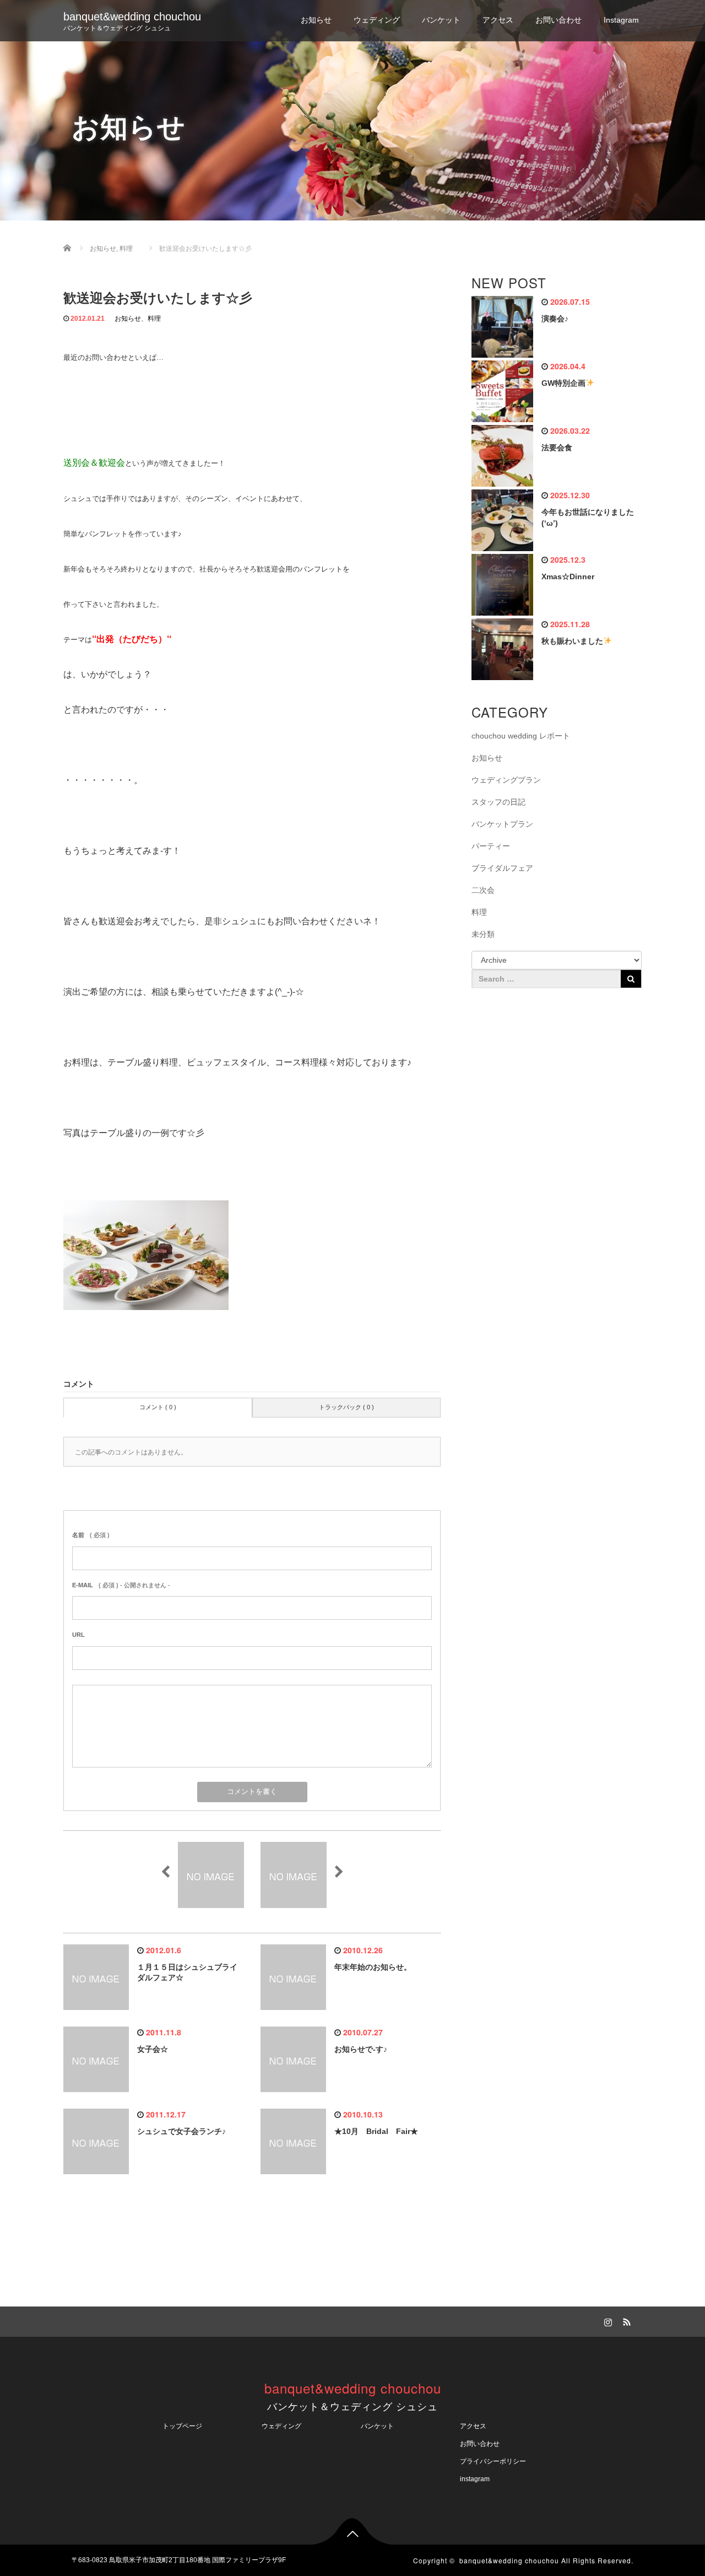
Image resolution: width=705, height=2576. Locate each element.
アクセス (498, 20)
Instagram (621, 20)
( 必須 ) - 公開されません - (121, 1585)
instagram (475, 2479)
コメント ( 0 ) (158, 1407)
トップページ (182, 2426)
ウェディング (377, 20)
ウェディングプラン (506, 780)
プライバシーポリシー (496, 2461)
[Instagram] (606, 2320)
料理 (154, 319)
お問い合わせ (558, 20)
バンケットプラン (502, 824)
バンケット (441, 20)
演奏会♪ (555, 319)
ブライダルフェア (502, 868)
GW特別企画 (563, 383)
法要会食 (557, 448)
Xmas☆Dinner (568, 576)
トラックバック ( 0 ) (346, 1407)
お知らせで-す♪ (361, 2049)
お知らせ (316, 20)
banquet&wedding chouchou (132, 17)
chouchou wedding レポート (521, 736)
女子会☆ (153, 2049)
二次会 (483, 890)
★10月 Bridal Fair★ (376, 2131)
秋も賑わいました (572, 641)
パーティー (491, 846)
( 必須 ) (91, 1535)
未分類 (483, 934)
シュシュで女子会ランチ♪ (181, 2131)
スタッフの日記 (498, 802)
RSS (625, 2320)
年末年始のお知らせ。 (373, 1967)
